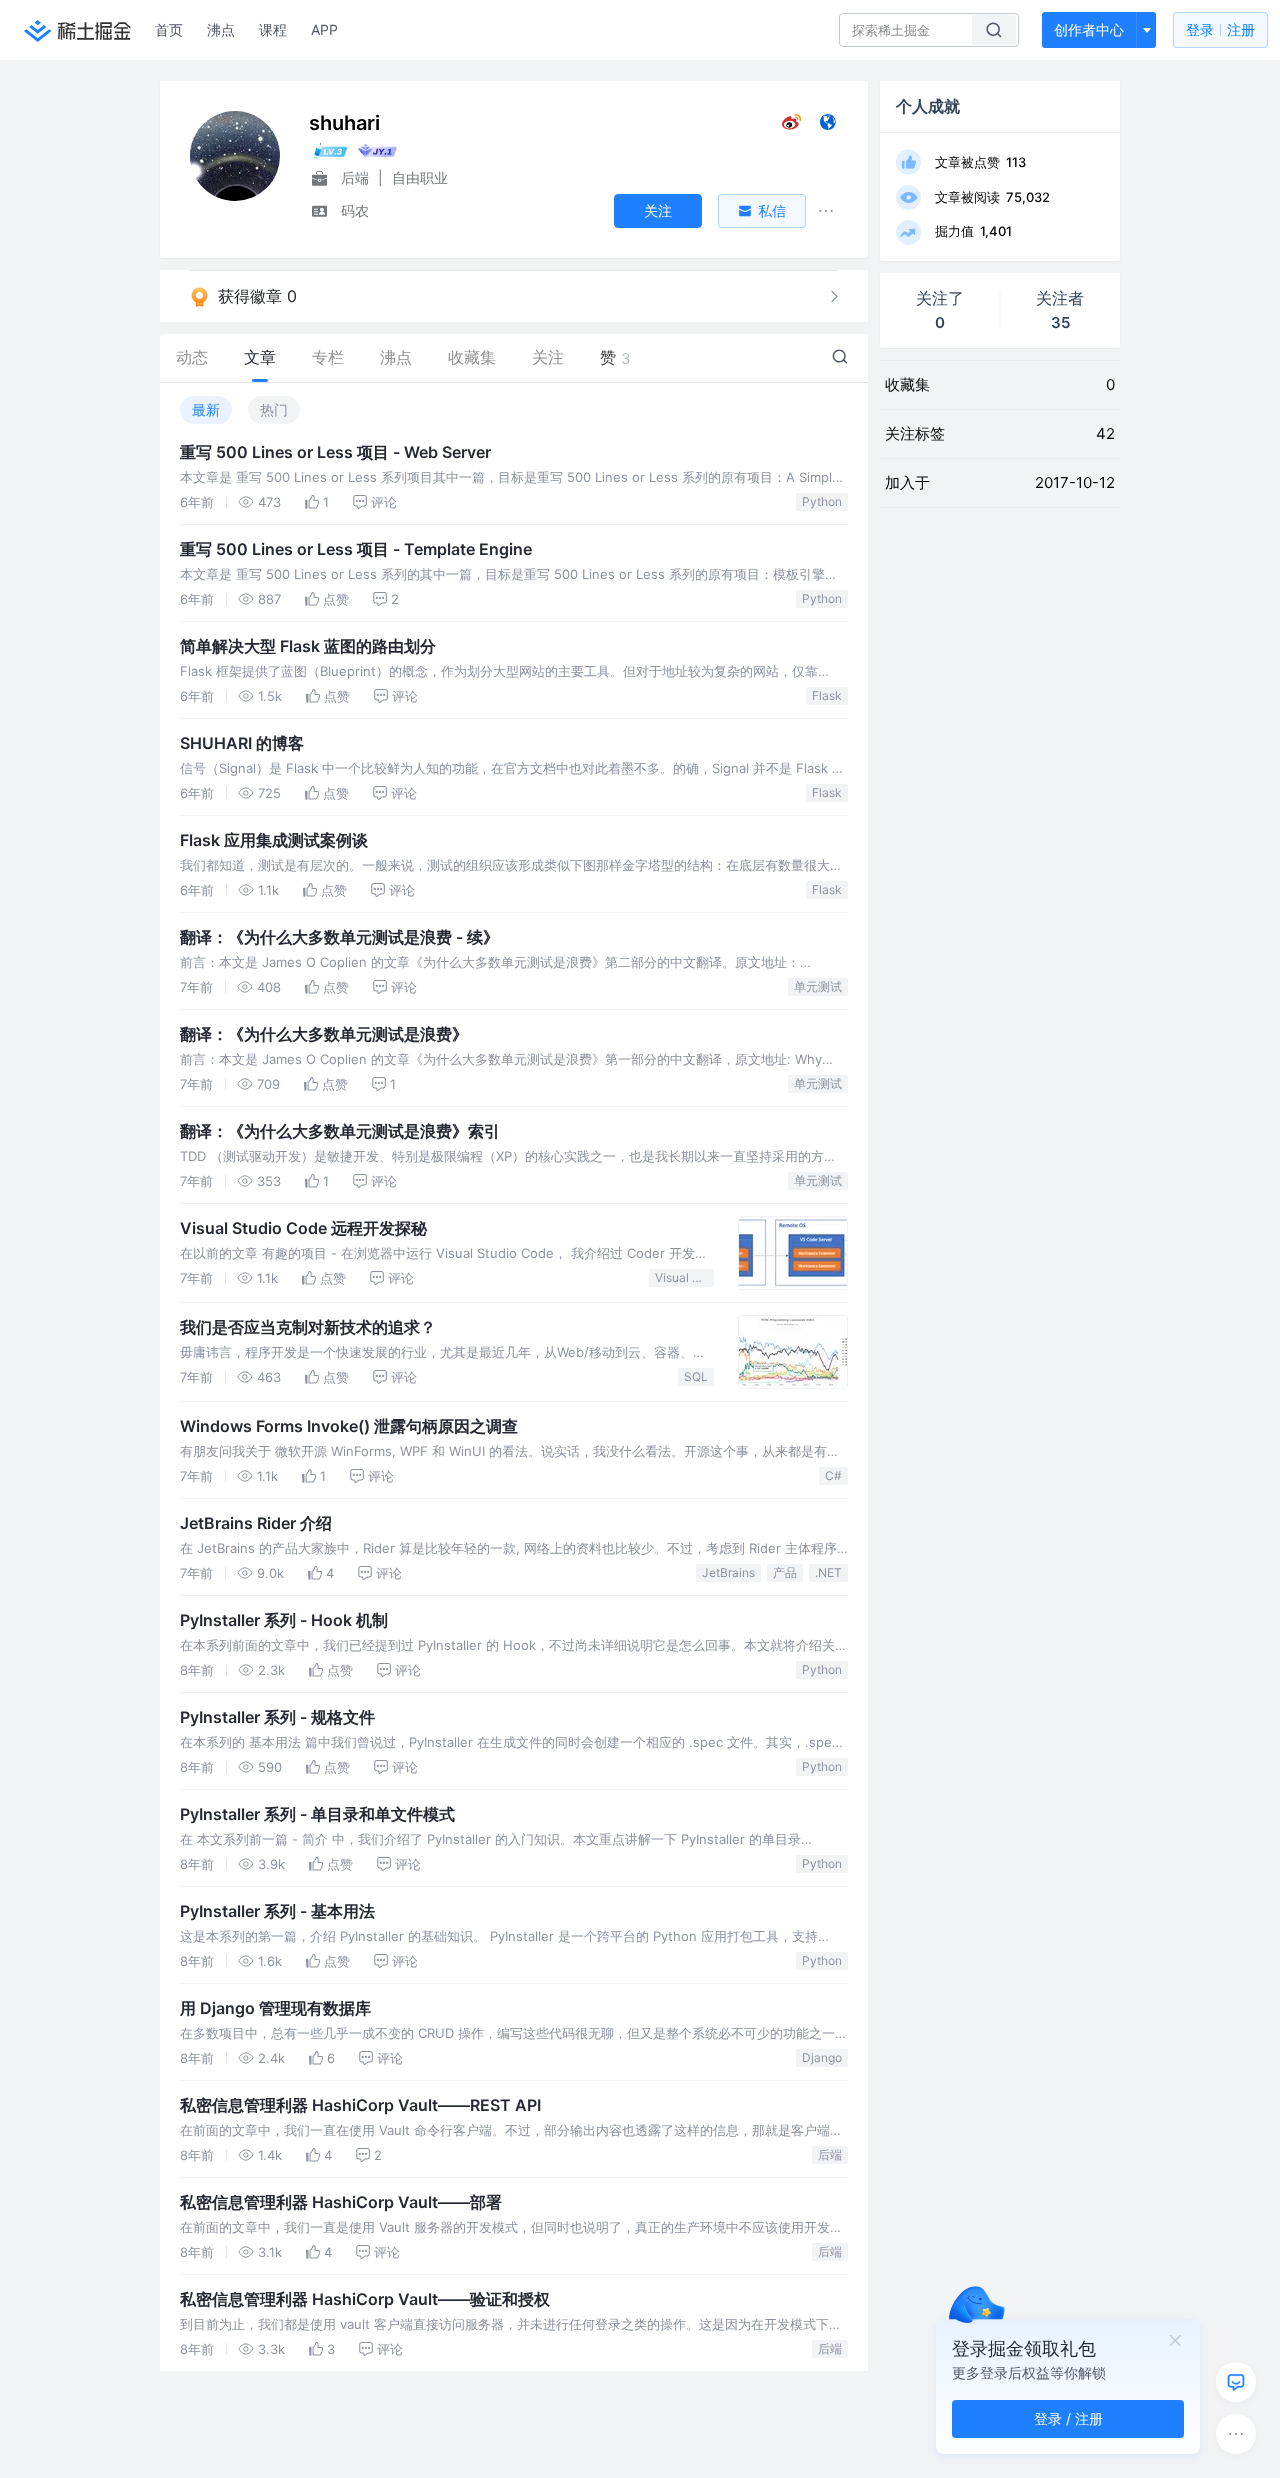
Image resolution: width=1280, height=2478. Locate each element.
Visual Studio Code (684, 1277)
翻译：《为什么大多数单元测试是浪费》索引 (340, 1131)
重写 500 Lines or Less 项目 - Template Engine (356, 549)
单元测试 (818, 986)
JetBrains (728, 1572)
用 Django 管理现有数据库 (275, 2008)
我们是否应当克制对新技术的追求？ (308, 1327)
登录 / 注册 (1068, 2418)
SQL (696, 1376)
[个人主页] (827, 126)
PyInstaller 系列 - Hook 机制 (284, 1620)
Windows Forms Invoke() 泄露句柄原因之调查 (349, 1426)
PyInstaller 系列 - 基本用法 (277, 1911)
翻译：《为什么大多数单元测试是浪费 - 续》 (339, 937)
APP (324, 29)
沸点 (221, 29)
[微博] (791, 126)
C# (833, 1475)
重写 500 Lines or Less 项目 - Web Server (335, 452)
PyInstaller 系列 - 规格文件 (277, 1717)
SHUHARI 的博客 (242, 743)
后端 (830, 2154)
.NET (828, 1572)
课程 (273, 29)
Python (822, 501)
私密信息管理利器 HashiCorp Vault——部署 (341, 2202)
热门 (274, 409)
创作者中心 (1089, 29)
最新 (206, 409)
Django (822, 2057)
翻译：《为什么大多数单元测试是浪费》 (324, 1034)
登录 (1220, 29)
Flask (827, 695)
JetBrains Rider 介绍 (256, 1523)
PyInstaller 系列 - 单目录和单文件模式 (317, 1814)
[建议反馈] (1236, 2382)
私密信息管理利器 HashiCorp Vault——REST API (360, 2105)
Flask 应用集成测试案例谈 (274, 840)
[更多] (1236, 2434)
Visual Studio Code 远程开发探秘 (303, 1228)
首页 (169, 29)
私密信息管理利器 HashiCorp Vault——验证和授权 (365, 2299)
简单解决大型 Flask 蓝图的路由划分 (308, 646)
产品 (785, 1572)
